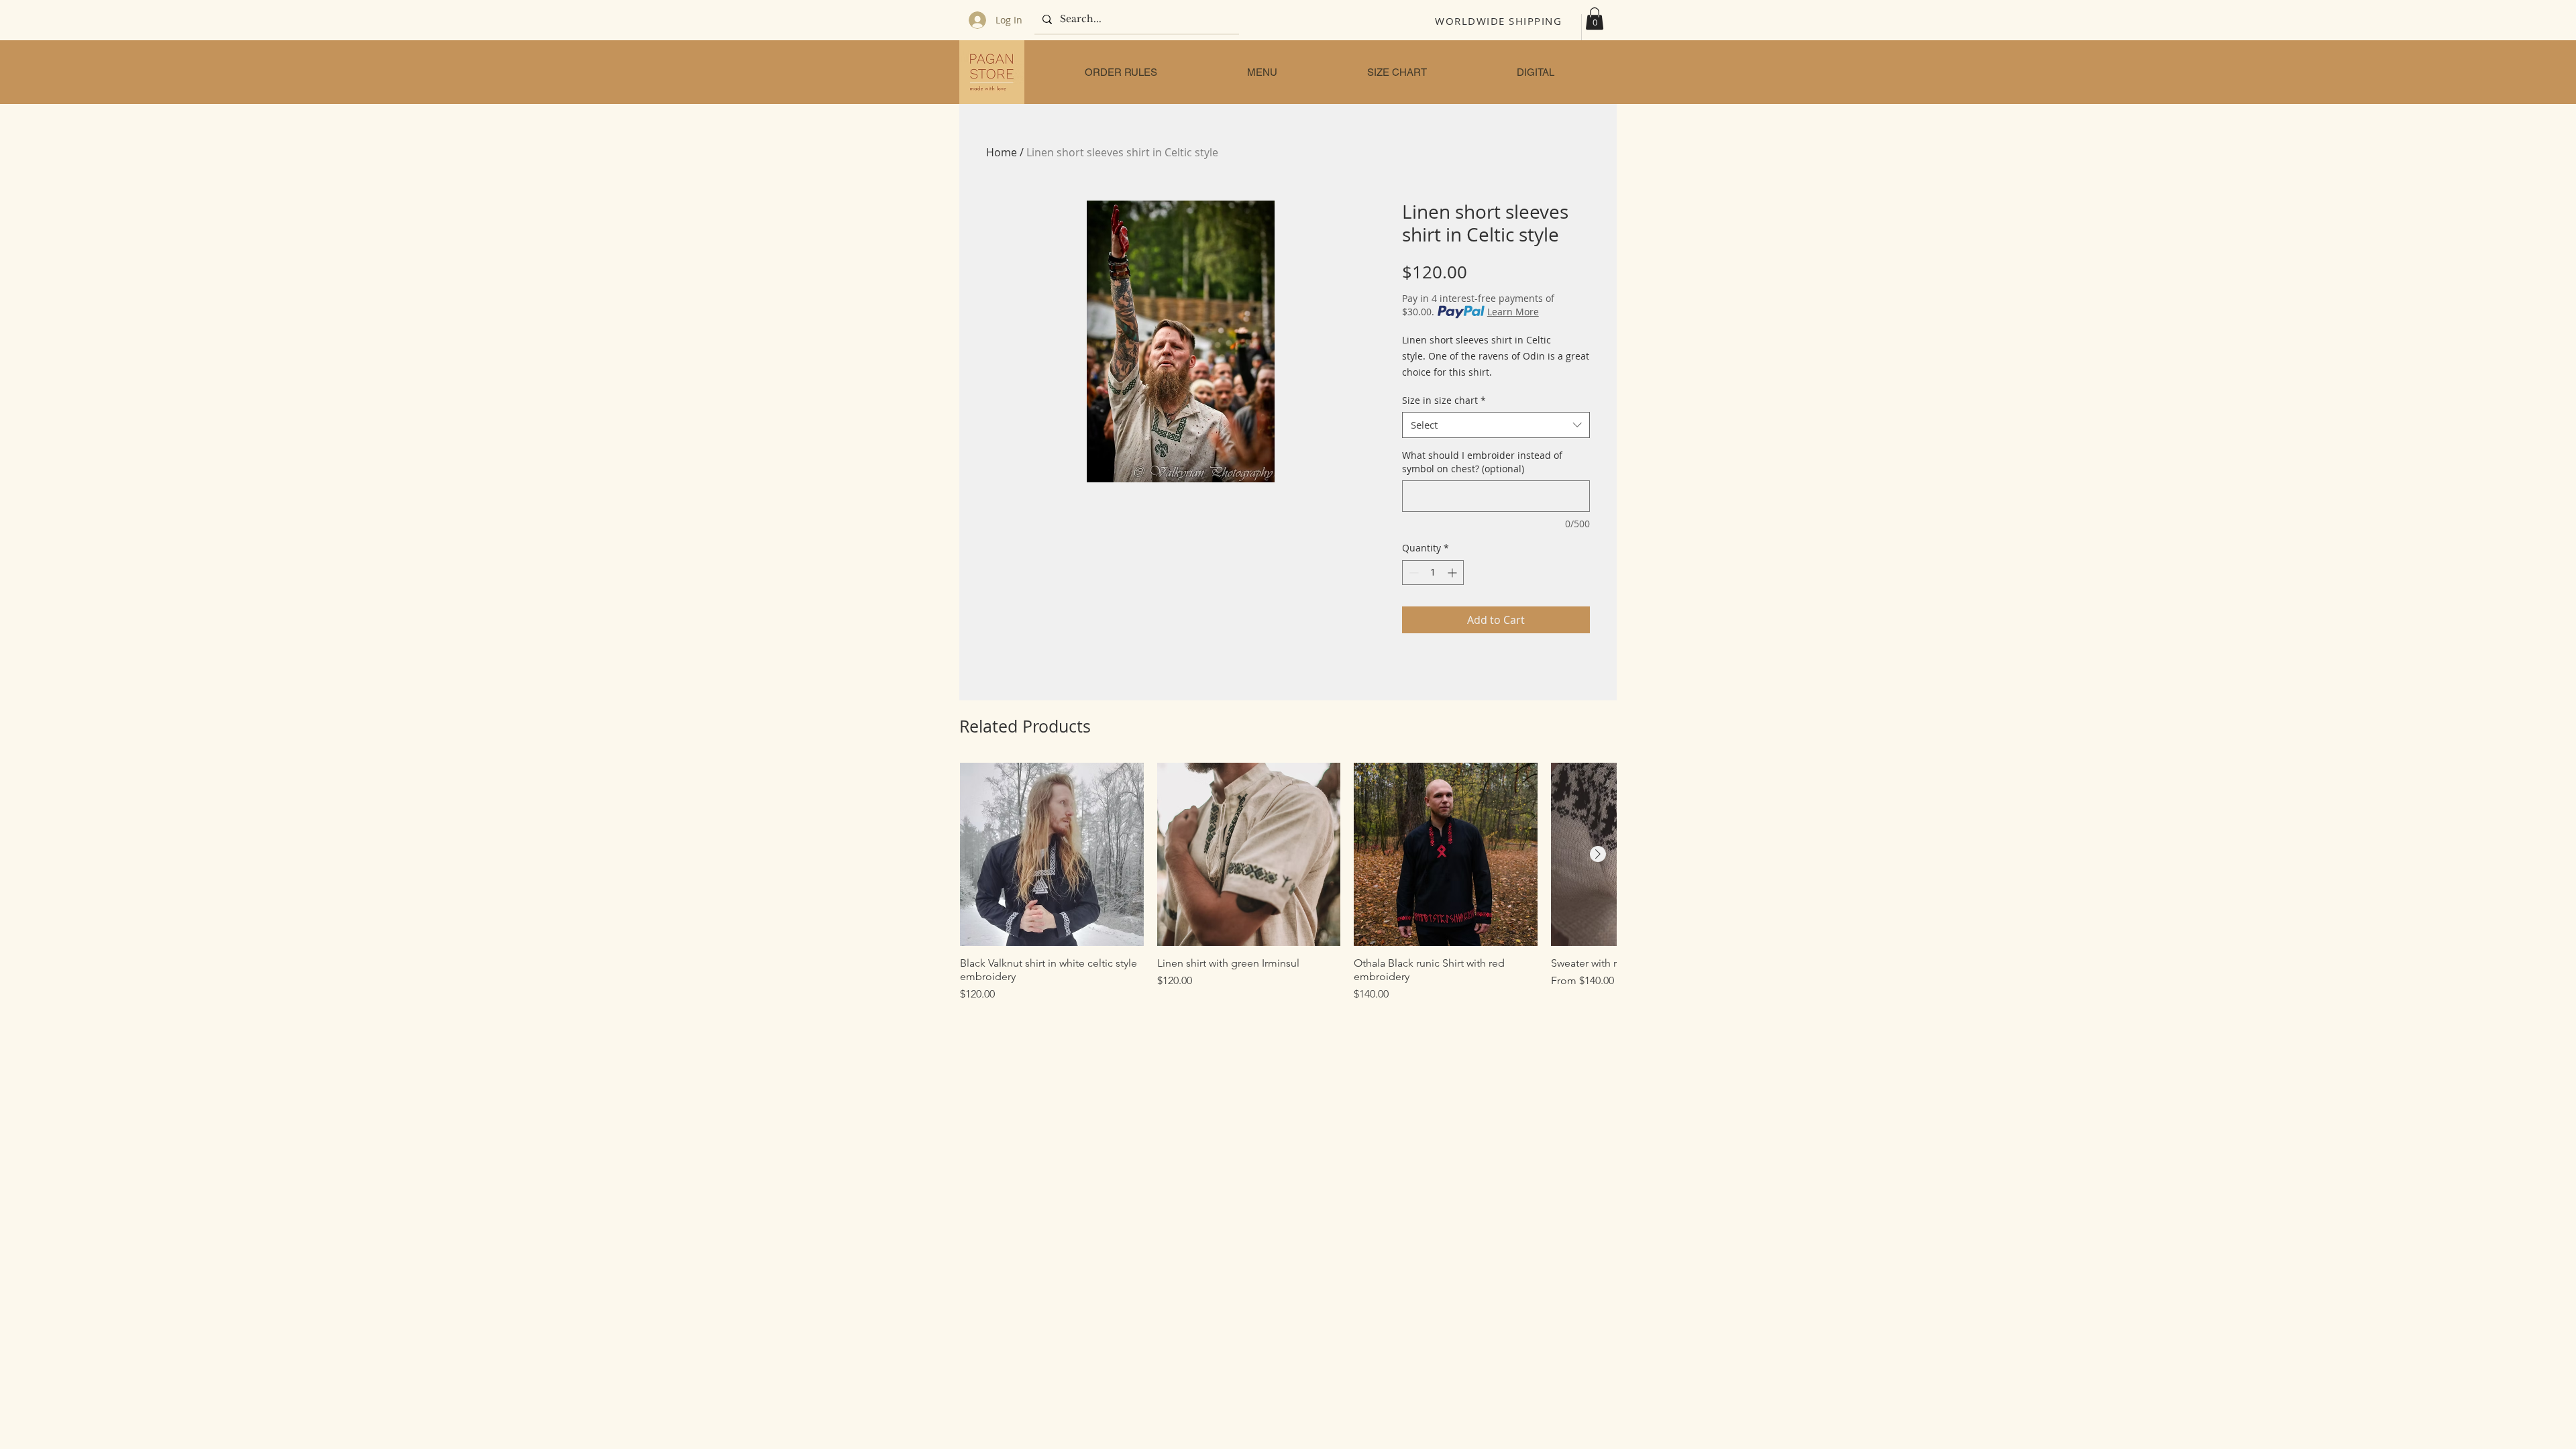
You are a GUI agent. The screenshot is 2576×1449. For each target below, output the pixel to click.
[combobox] (1496, 425)
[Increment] (1453, 573)
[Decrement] (1412, 573)
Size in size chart (1444, 400)
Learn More (1513, 312)
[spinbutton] (1433, 573)
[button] (1595, 18)
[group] (1288, 883)
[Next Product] (1598, 854)
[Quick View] (1052, 855)
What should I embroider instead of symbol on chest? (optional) (1482, 462)
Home (1002, 152)
